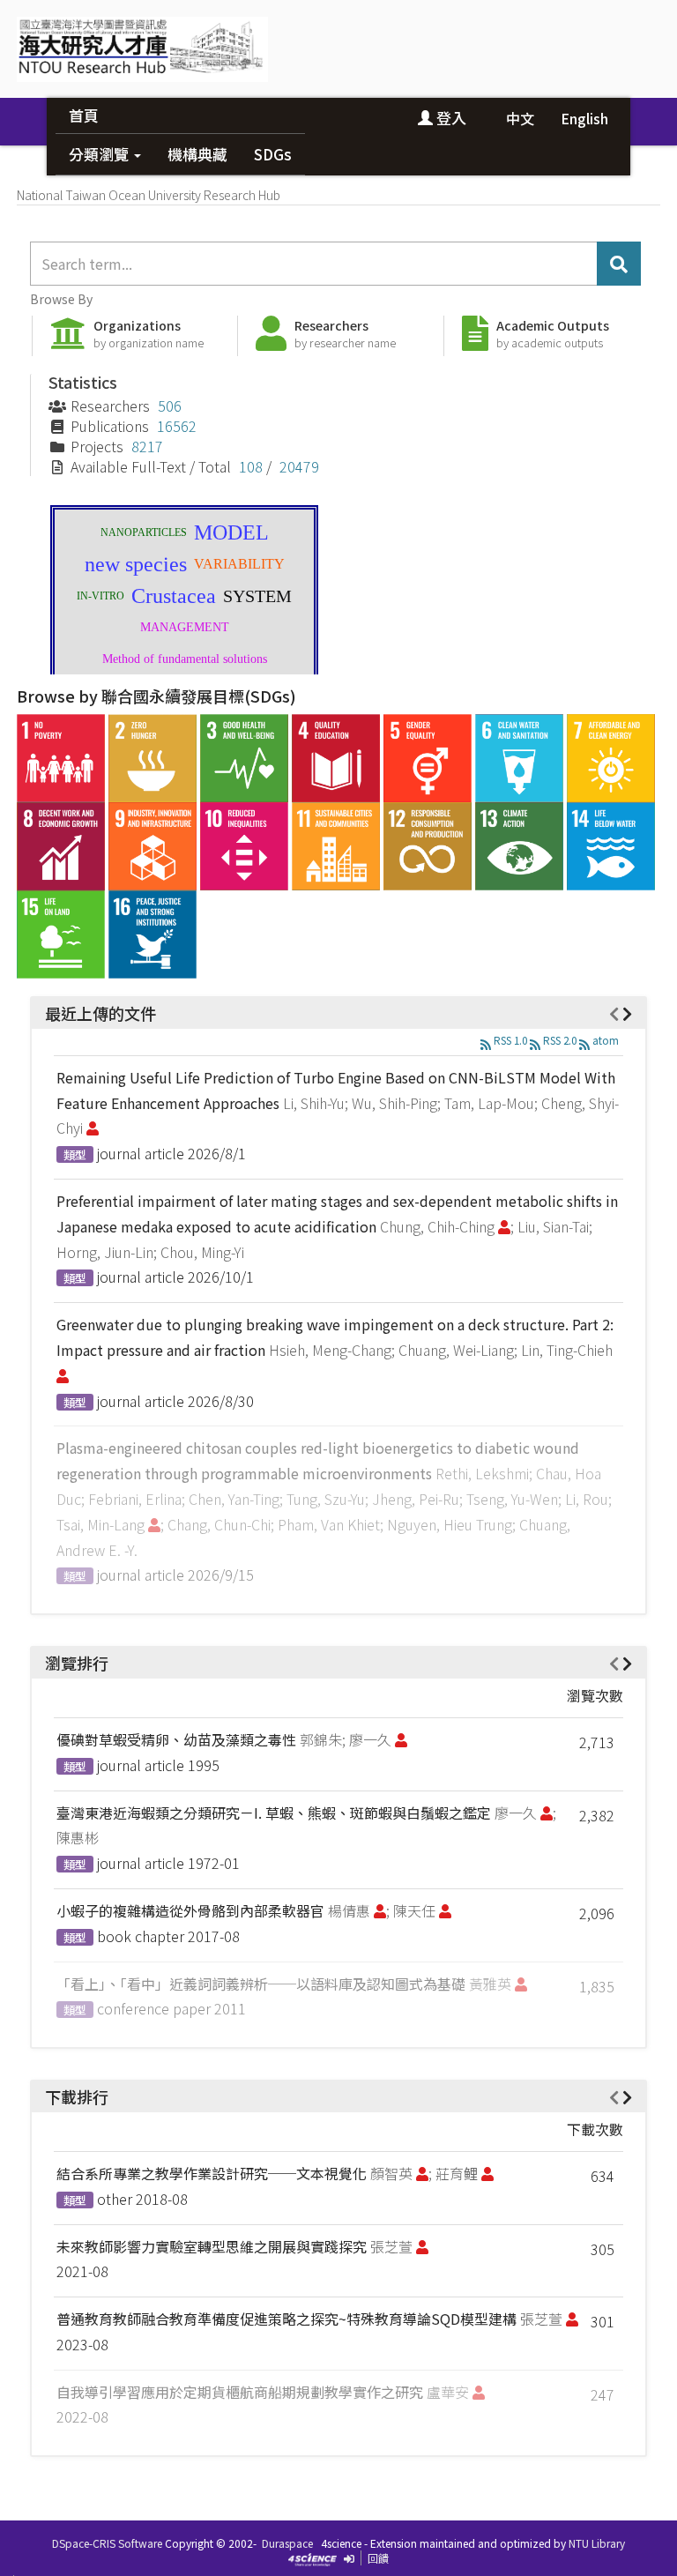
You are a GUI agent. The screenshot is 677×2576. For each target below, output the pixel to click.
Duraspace (287, 2543)
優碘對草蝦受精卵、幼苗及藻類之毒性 (176, 1739)
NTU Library (597, 2543)
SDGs (273, 154)
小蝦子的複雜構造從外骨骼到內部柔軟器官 (190, 1910)
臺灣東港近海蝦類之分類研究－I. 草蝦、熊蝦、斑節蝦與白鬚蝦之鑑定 (274, 1813)
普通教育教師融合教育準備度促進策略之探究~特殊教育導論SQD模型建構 (286, 2319)
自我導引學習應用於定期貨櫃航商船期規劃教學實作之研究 (240, 2392)
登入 (450, 118)
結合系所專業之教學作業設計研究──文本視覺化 (212, 2173)
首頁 (84, 115)
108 (251, 466)
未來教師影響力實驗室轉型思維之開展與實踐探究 (212, 2246)
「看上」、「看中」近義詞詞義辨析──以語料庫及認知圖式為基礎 (261, 1984)
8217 (147, 446)
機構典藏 (197, 154)
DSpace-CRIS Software (107, 2543)
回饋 (378, 2558)
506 (170, 406)
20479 (299, 466)
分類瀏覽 (100, 154)
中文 (520, 118)
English (584, 118)
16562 (177, 426)
